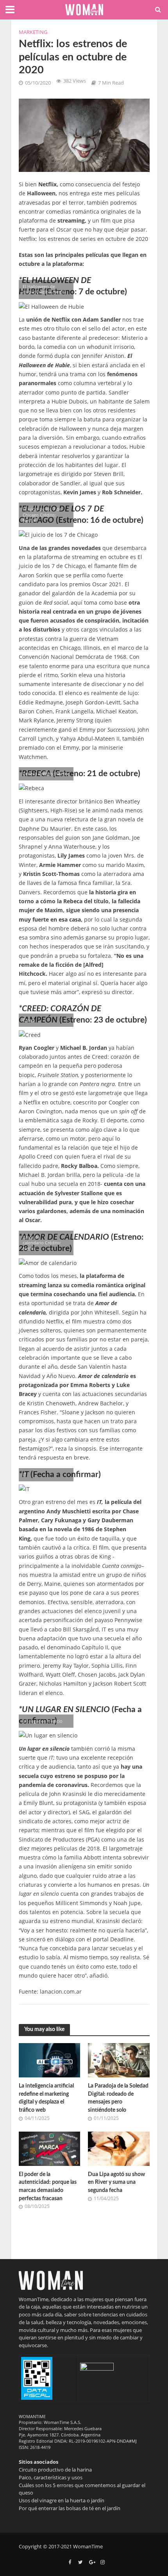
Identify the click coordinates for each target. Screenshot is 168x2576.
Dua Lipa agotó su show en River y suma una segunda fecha (116, 2182)
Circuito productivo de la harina (55, 2470)
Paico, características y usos (51, 2477)
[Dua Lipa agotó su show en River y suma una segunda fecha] (119, 2148)
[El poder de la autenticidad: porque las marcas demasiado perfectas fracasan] (50, 2148)
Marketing (33, 32)
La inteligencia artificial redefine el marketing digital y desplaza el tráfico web (46, 2098)
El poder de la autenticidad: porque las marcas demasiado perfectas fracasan (48, 2186)
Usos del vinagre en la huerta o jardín (62, 2500)
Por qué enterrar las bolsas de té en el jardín (70, 2508)
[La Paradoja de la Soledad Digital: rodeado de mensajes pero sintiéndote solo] (119, 2059)
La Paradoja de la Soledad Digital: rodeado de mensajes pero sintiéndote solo (118, 2098)
